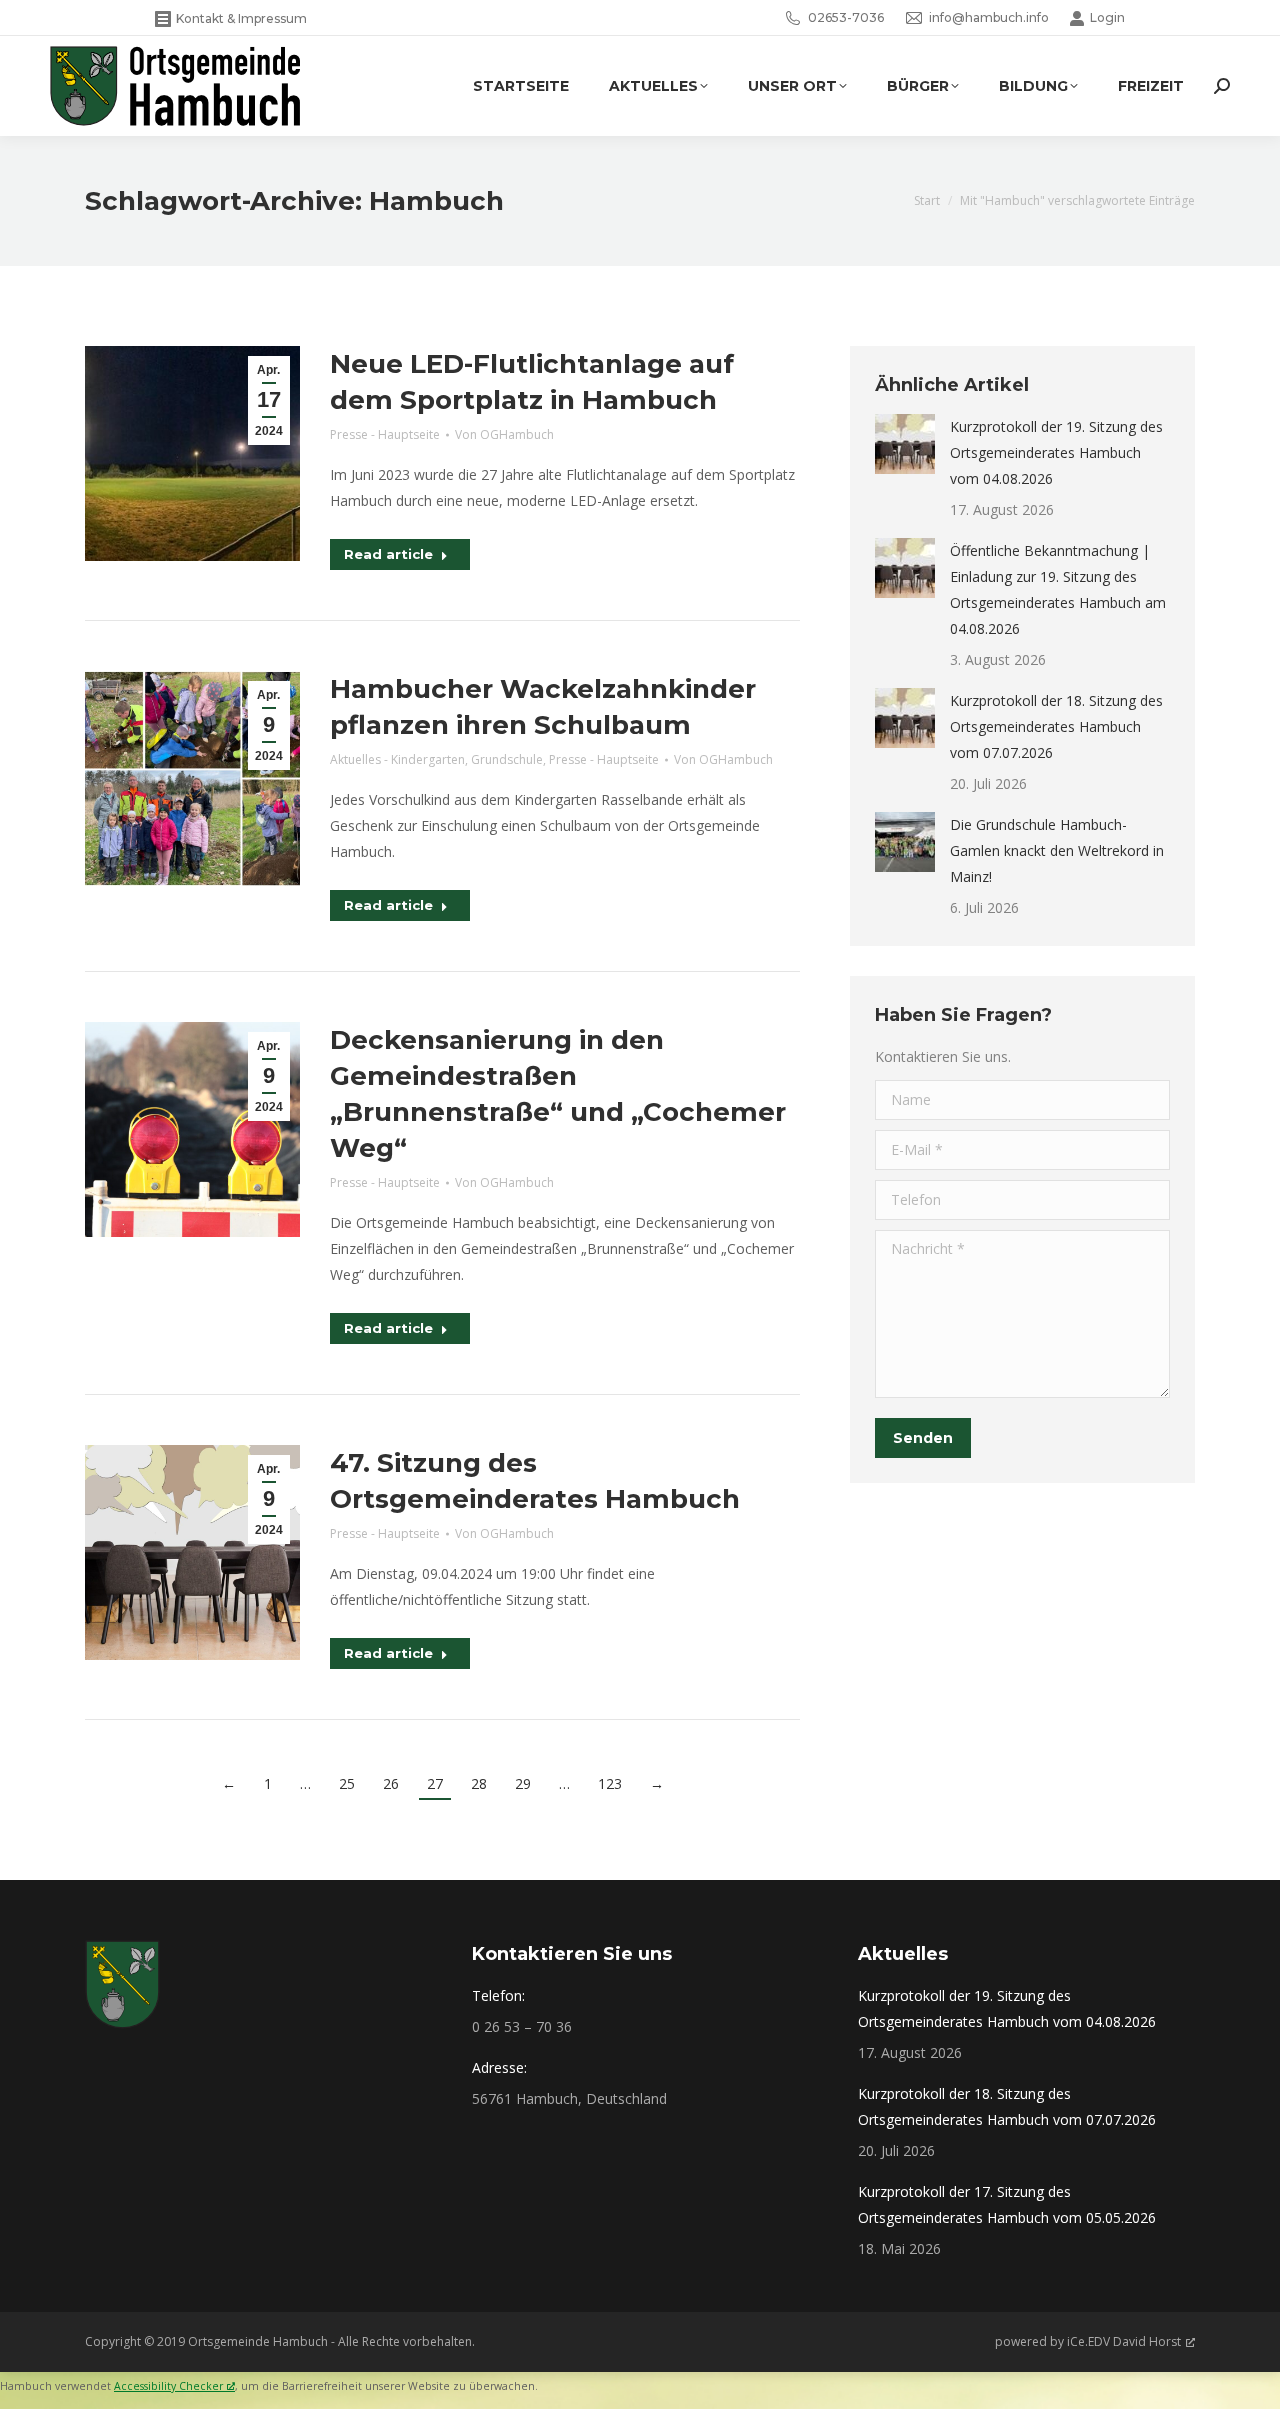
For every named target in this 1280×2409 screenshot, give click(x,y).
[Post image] (905, 444)
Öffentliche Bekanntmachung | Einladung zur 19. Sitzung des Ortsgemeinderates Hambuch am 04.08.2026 (1058, 589)
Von (504, 434)
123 (610, 1783)
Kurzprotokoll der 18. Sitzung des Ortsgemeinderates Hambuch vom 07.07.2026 (1056, 726)
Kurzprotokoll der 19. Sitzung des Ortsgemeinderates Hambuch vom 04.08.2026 (1056, 452)
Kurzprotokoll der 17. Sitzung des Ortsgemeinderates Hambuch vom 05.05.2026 (1007, 2204)
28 (479, 1783)
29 (523, 1783)
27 (435, 1783)
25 (347, 1783)
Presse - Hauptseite (385, 434)
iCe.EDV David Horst (1124, 2341)
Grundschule (507, 759)
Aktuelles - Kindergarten (397, 759)
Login (1107, 17)
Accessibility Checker (168, 2386)
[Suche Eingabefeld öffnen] (1222, 86)
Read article (388, 554)
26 (391, 1783)
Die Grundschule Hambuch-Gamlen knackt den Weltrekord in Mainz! (1057, 850)
